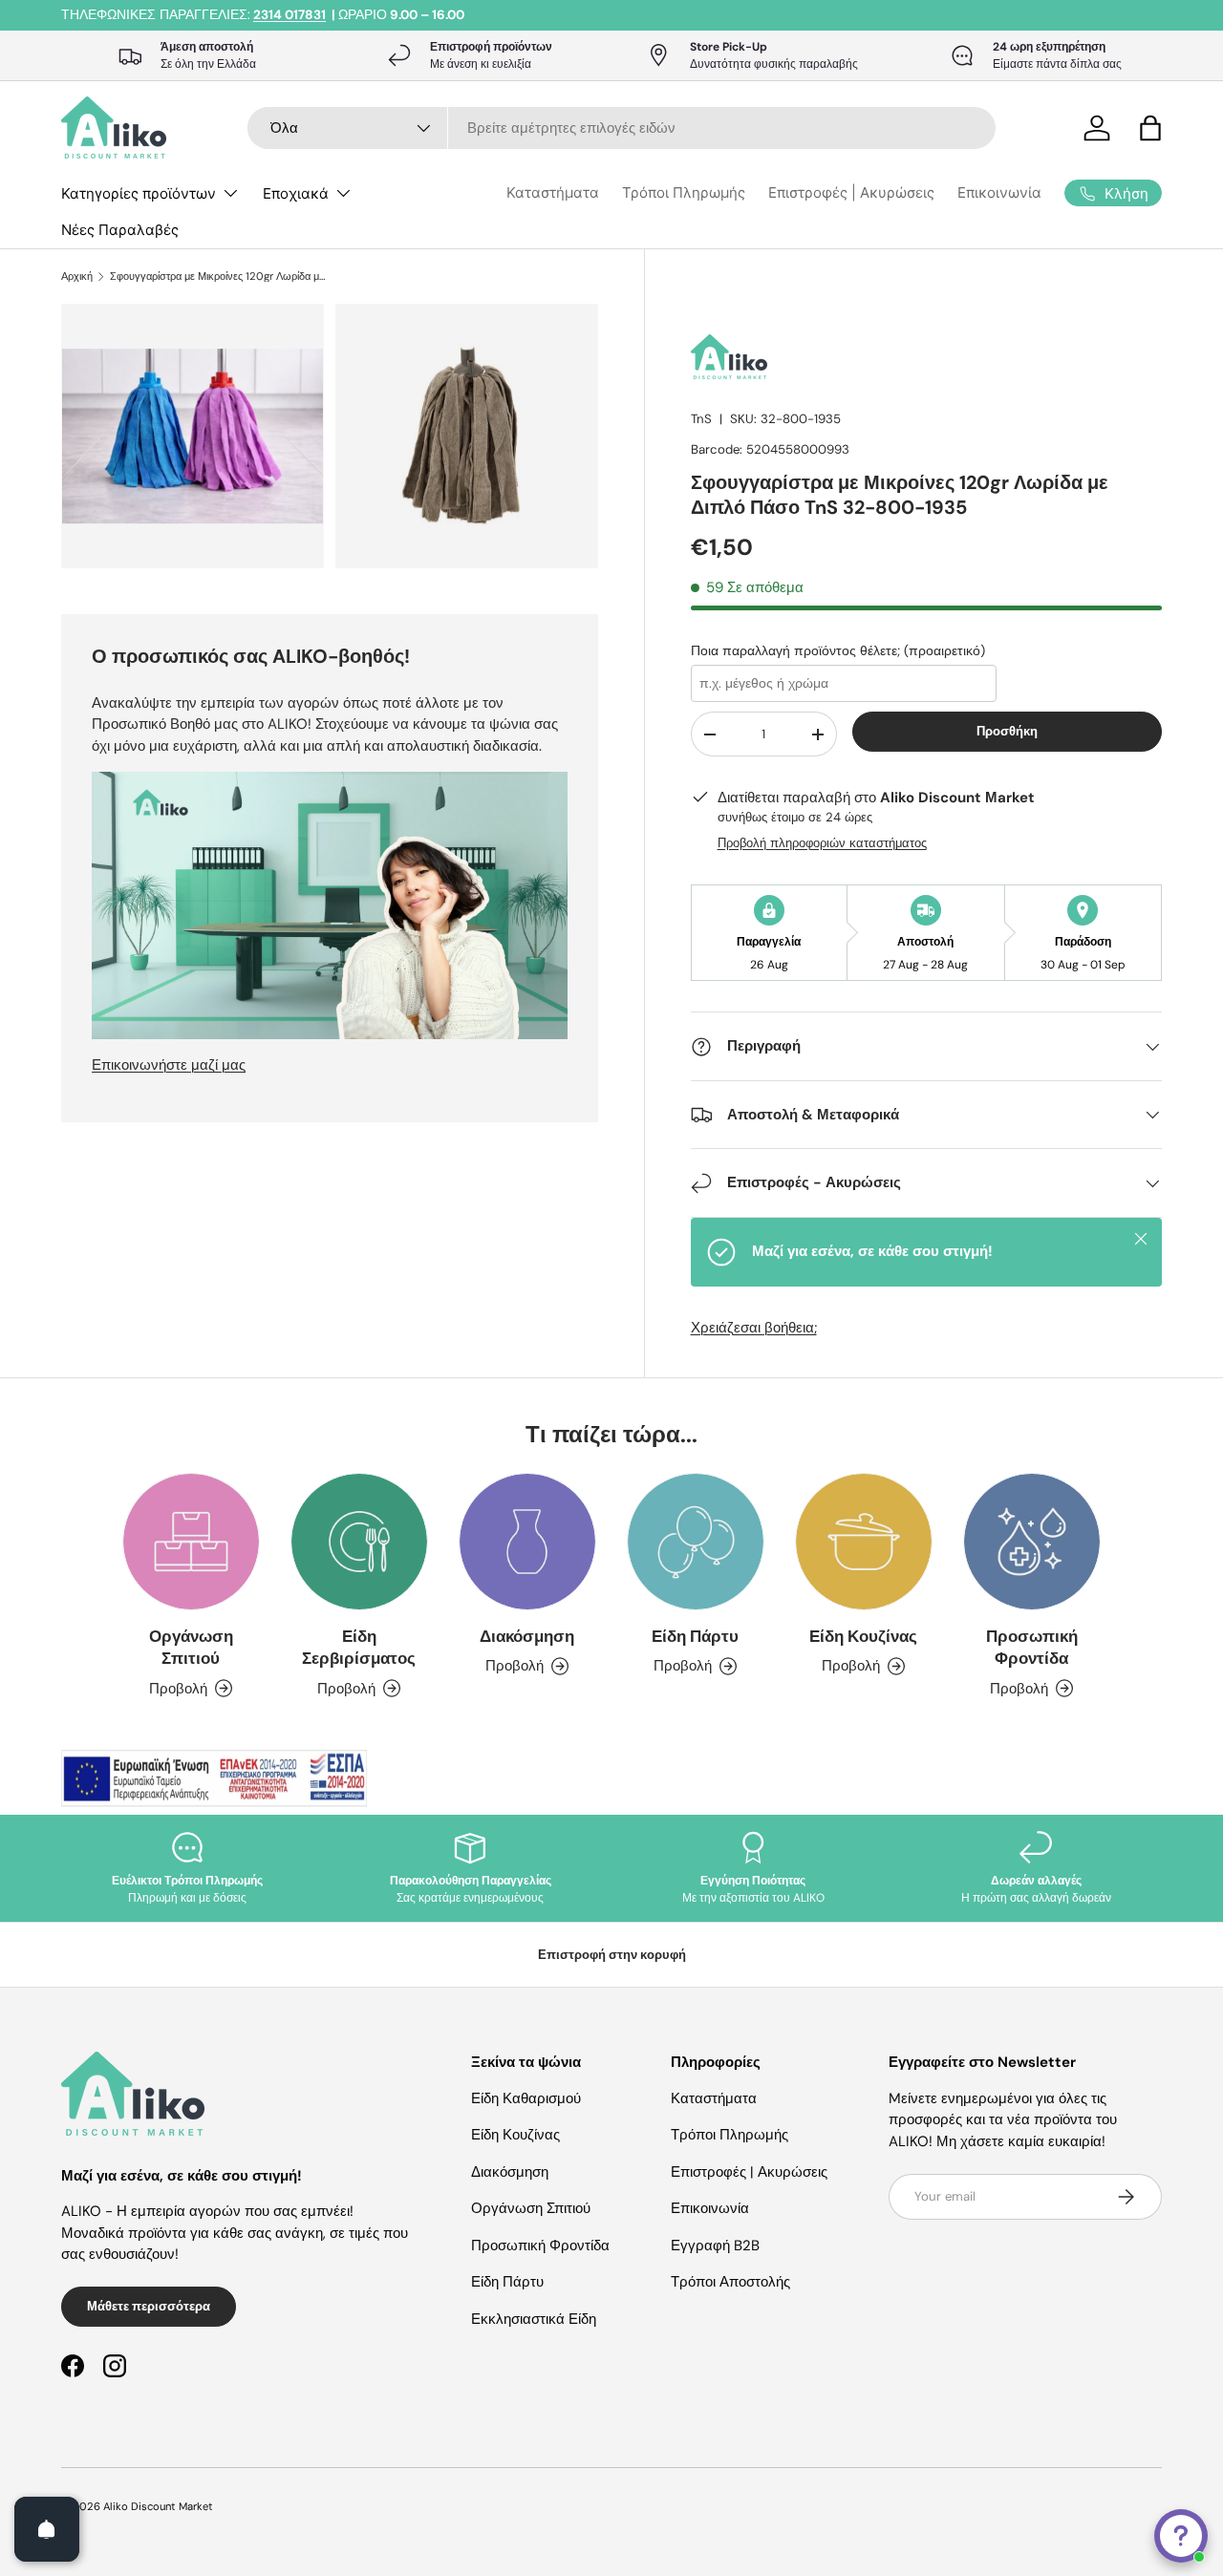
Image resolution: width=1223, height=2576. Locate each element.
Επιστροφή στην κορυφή (612, 1955)
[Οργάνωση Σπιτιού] (191, 1542)
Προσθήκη (1007, 731)
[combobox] (622, 128)
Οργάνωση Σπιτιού (191, 1647)
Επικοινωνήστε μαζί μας (169, 1065)
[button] (1150, 128)
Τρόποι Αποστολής (730, 2282)
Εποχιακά (296, 193)
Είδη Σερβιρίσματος (359, 1647)
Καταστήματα (553, 192)
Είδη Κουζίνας (863, 1636)
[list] (335, 442)
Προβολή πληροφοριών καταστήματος (822, 843)
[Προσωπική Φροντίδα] (1032, 1542)
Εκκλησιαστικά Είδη (534, 2319)
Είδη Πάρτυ (695, 1636)
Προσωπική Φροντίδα (1032, 1647)
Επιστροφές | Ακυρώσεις (851, 192)
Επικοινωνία (999, 192)
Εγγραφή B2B (715, 2246)
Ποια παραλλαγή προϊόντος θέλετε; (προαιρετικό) (838, 650)
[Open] (47, 2529)
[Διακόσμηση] (527, 1542)
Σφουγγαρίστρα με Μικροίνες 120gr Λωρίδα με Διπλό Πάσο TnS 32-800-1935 (217, 277)
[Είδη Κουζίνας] (864, 1542)
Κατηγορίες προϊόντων (139, 193)
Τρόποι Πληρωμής (684, 192)
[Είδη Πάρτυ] (696, 1542)
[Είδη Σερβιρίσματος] (359, 1542)
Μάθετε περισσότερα (149, 2306)
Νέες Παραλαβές (120, 230)
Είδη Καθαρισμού (526, 2098)
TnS (701, 419)
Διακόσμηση (527, 1636)
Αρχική (77, 277)
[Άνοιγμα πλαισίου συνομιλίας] (1181, 2536)
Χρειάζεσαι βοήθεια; (754, 1328)
